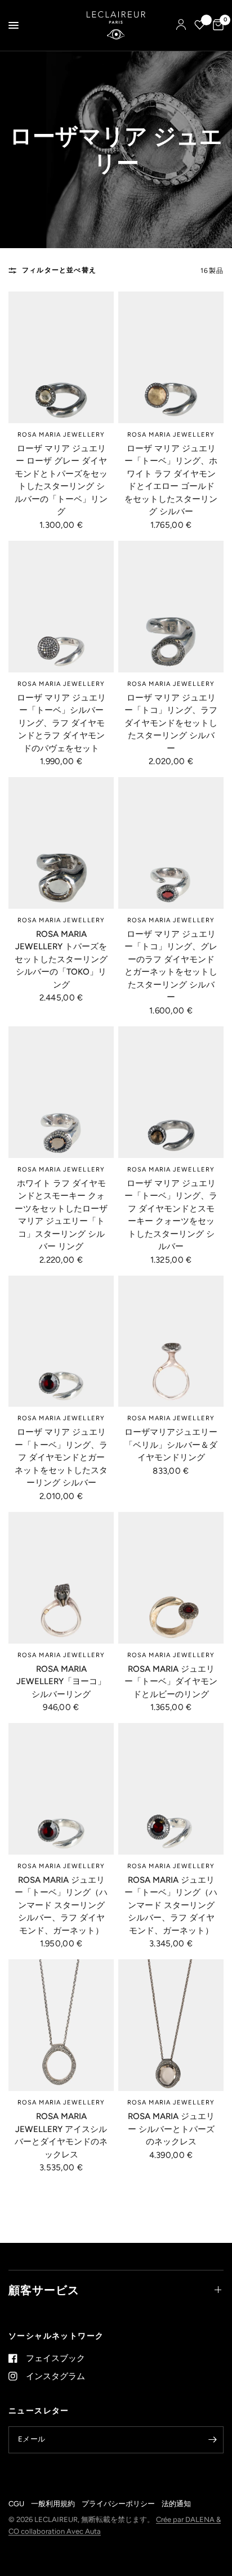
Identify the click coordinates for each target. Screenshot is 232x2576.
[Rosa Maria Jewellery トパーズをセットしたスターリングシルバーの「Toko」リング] (61, 843)
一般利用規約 (53, 2504)
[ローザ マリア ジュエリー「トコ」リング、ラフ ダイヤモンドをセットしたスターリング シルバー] (171, 607)
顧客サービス (44, 2290)
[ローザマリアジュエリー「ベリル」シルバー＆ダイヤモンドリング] (171, 1341)
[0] (216, 25)
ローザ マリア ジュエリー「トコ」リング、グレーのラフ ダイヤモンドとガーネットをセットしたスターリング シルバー (171, 966)
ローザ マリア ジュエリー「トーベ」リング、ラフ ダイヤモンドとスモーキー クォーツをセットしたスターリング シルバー (171, 1215)
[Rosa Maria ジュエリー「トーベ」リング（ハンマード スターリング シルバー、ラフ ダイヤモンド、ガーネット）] (61, 1789)
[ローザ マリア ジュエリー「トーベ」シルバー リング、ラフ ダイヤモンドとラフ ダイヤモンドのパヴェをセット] (61, 607)
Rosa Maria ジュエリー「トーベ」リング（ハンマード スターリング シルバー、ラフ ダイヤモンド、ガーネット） (61, 1905)
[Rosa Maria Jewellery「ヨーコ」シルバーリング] (61, 1578)
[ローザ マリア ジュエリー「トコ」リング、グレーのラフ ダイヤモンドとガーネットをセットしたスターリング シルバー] (171, 843)
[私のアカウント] (181, 25)
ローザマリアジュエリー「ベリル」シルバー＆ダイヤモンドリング (171, 1445)
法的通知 (176, 2504)
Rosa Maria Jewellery (61, 435)
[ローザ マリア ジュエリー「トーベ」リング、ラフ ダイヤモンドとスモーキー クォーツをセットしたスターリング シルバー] (171, 1092)
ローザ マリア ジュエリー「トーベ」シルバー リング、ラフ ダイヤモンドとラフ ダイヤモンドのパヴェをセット (61, 723)
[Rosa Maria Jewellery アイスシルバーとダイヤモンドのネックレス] (61, 2025)
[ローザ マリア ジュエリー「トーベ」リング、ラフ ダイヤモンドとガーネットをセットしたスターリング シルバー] (61, 1341)
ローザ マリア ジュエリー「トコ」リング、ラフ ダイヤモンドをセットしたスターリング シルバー (171, 723)
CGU (16, 2504)
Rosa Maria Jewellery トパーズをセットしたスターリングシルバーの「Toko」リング (61, 959)
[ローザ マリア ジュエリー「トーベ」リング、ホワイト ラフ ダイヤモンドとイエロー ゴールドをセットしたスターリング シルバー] (171, 357)
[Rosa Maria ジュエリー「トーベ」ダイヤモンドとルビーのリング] (171, 1578)
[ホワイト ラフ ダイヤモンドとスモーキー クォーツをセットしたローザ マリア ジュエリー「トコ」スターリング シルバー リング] (61, 1092)
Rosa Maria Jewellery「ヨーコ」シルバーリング (61, 1682)
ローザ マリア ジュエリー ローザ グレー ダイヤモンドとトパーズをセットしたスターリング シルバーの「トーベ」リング (61, 480)
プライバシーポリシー (118, 2504)
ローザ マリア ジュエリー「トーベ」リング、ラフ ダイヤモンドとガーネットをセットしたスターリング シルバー (61, 1457)
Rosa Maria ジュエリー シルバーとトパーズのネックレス (171, 2129)
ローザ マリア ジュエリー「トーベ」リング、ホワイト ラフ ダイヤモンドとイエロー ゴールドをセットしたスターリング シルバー (171, 480)
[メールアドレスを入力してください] (212, 2440)
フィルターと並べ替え (59, 270)
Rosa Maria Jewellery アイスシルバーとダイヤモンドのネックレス (61, 2135)
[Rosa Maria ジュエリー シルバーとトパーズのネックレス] (171, 2025)
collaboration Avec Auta (61, 2531)
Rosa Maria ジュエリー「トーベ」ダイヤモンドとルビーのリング (171, 1682)
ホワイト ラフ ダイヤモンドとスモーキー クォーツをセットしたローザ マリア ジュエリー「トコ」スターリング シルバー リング (61, 1215)
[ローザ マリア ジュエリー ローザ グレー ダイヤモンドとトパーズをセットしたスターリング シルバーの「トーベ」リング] (61, 357)
